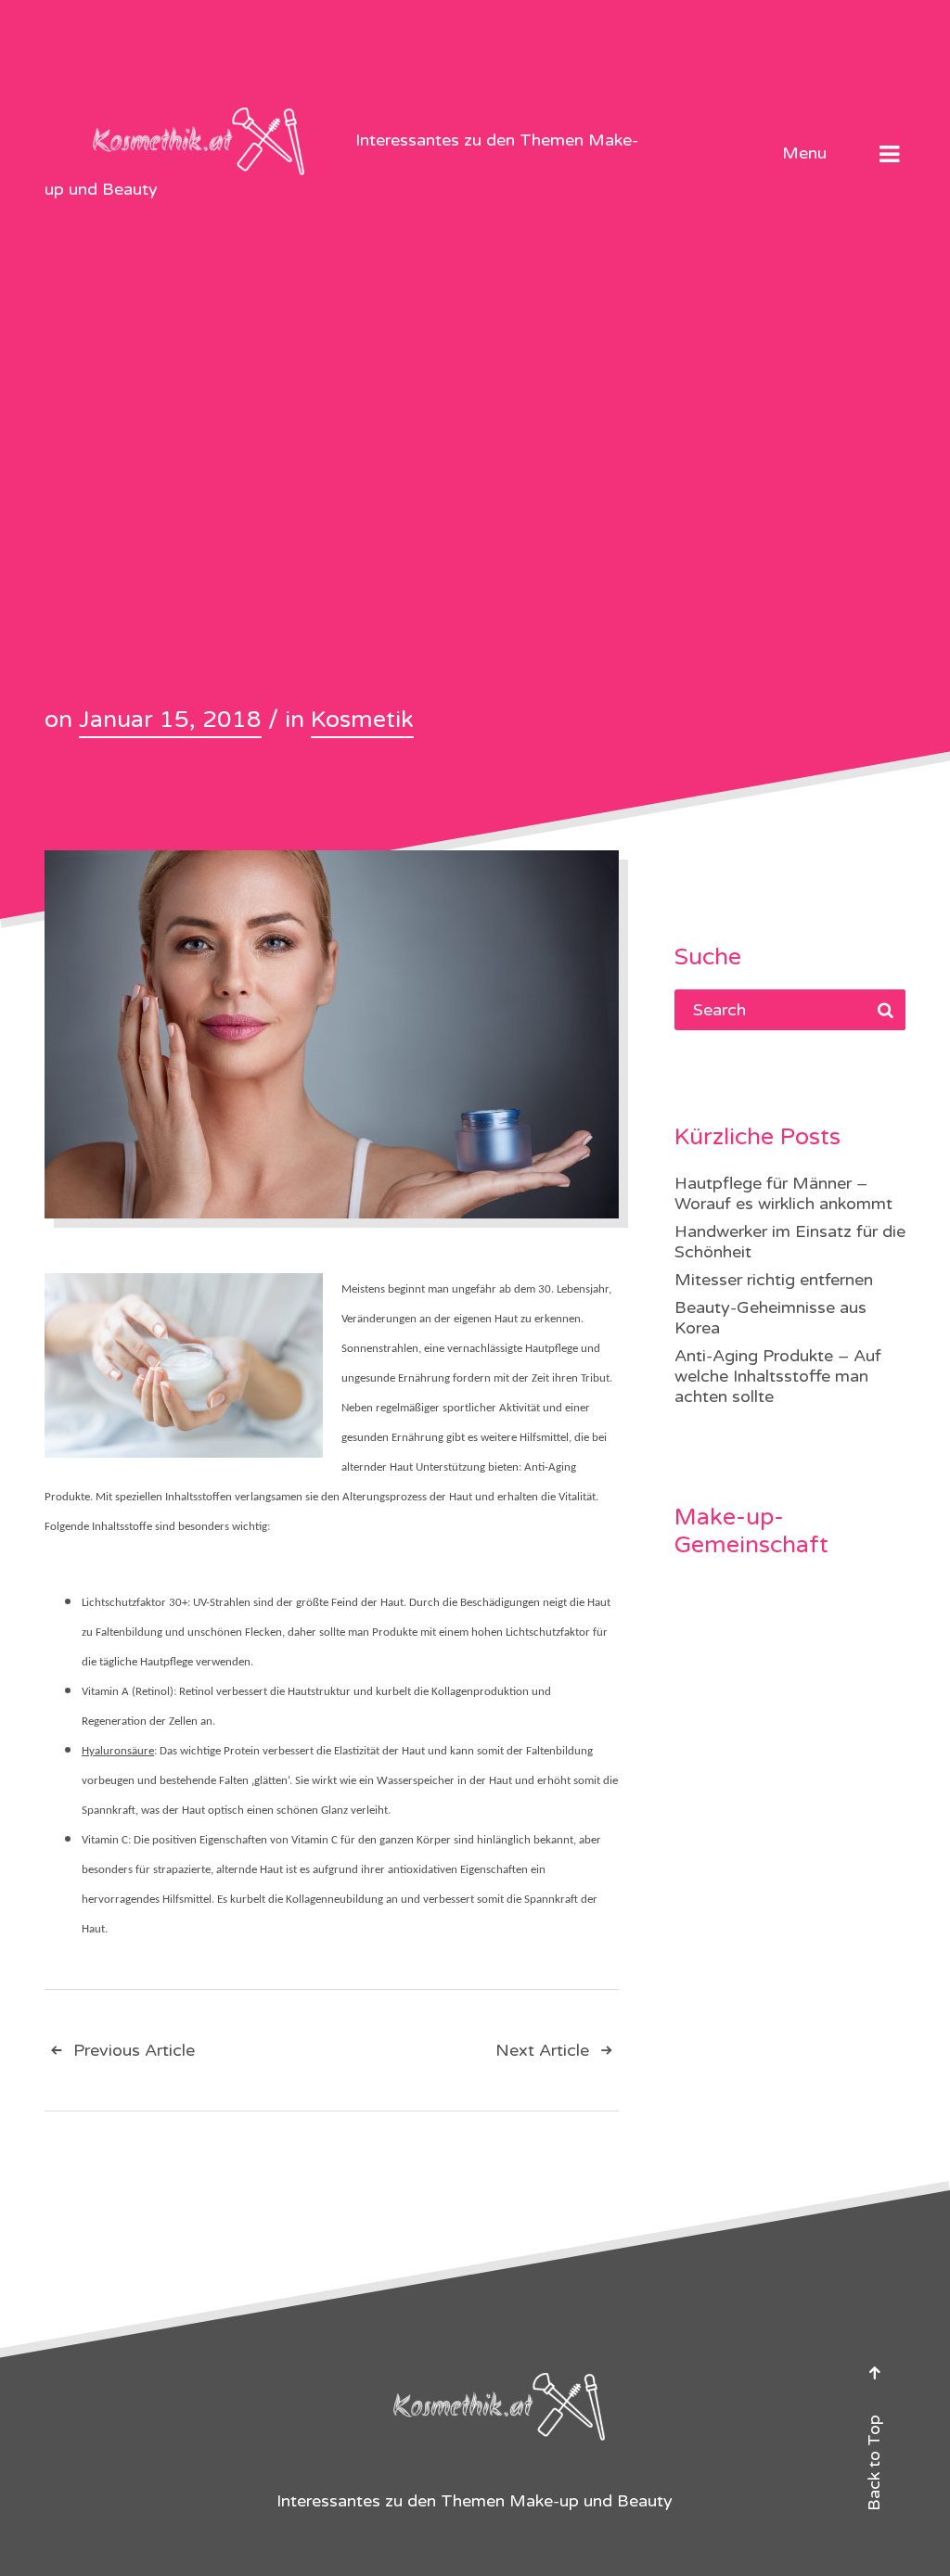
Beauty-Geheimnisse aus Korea (770, 1318)
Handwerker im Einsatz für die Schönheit (790, 1242)
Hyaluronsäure (118, 1751)
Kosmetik (362, 720)
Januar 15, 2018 (170, 720)
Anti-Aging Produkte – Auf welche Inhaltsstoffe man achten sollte (778, 1376)
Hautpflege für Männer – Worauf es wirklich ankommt (783, 1193)
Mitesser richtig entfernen (774, 1280)
